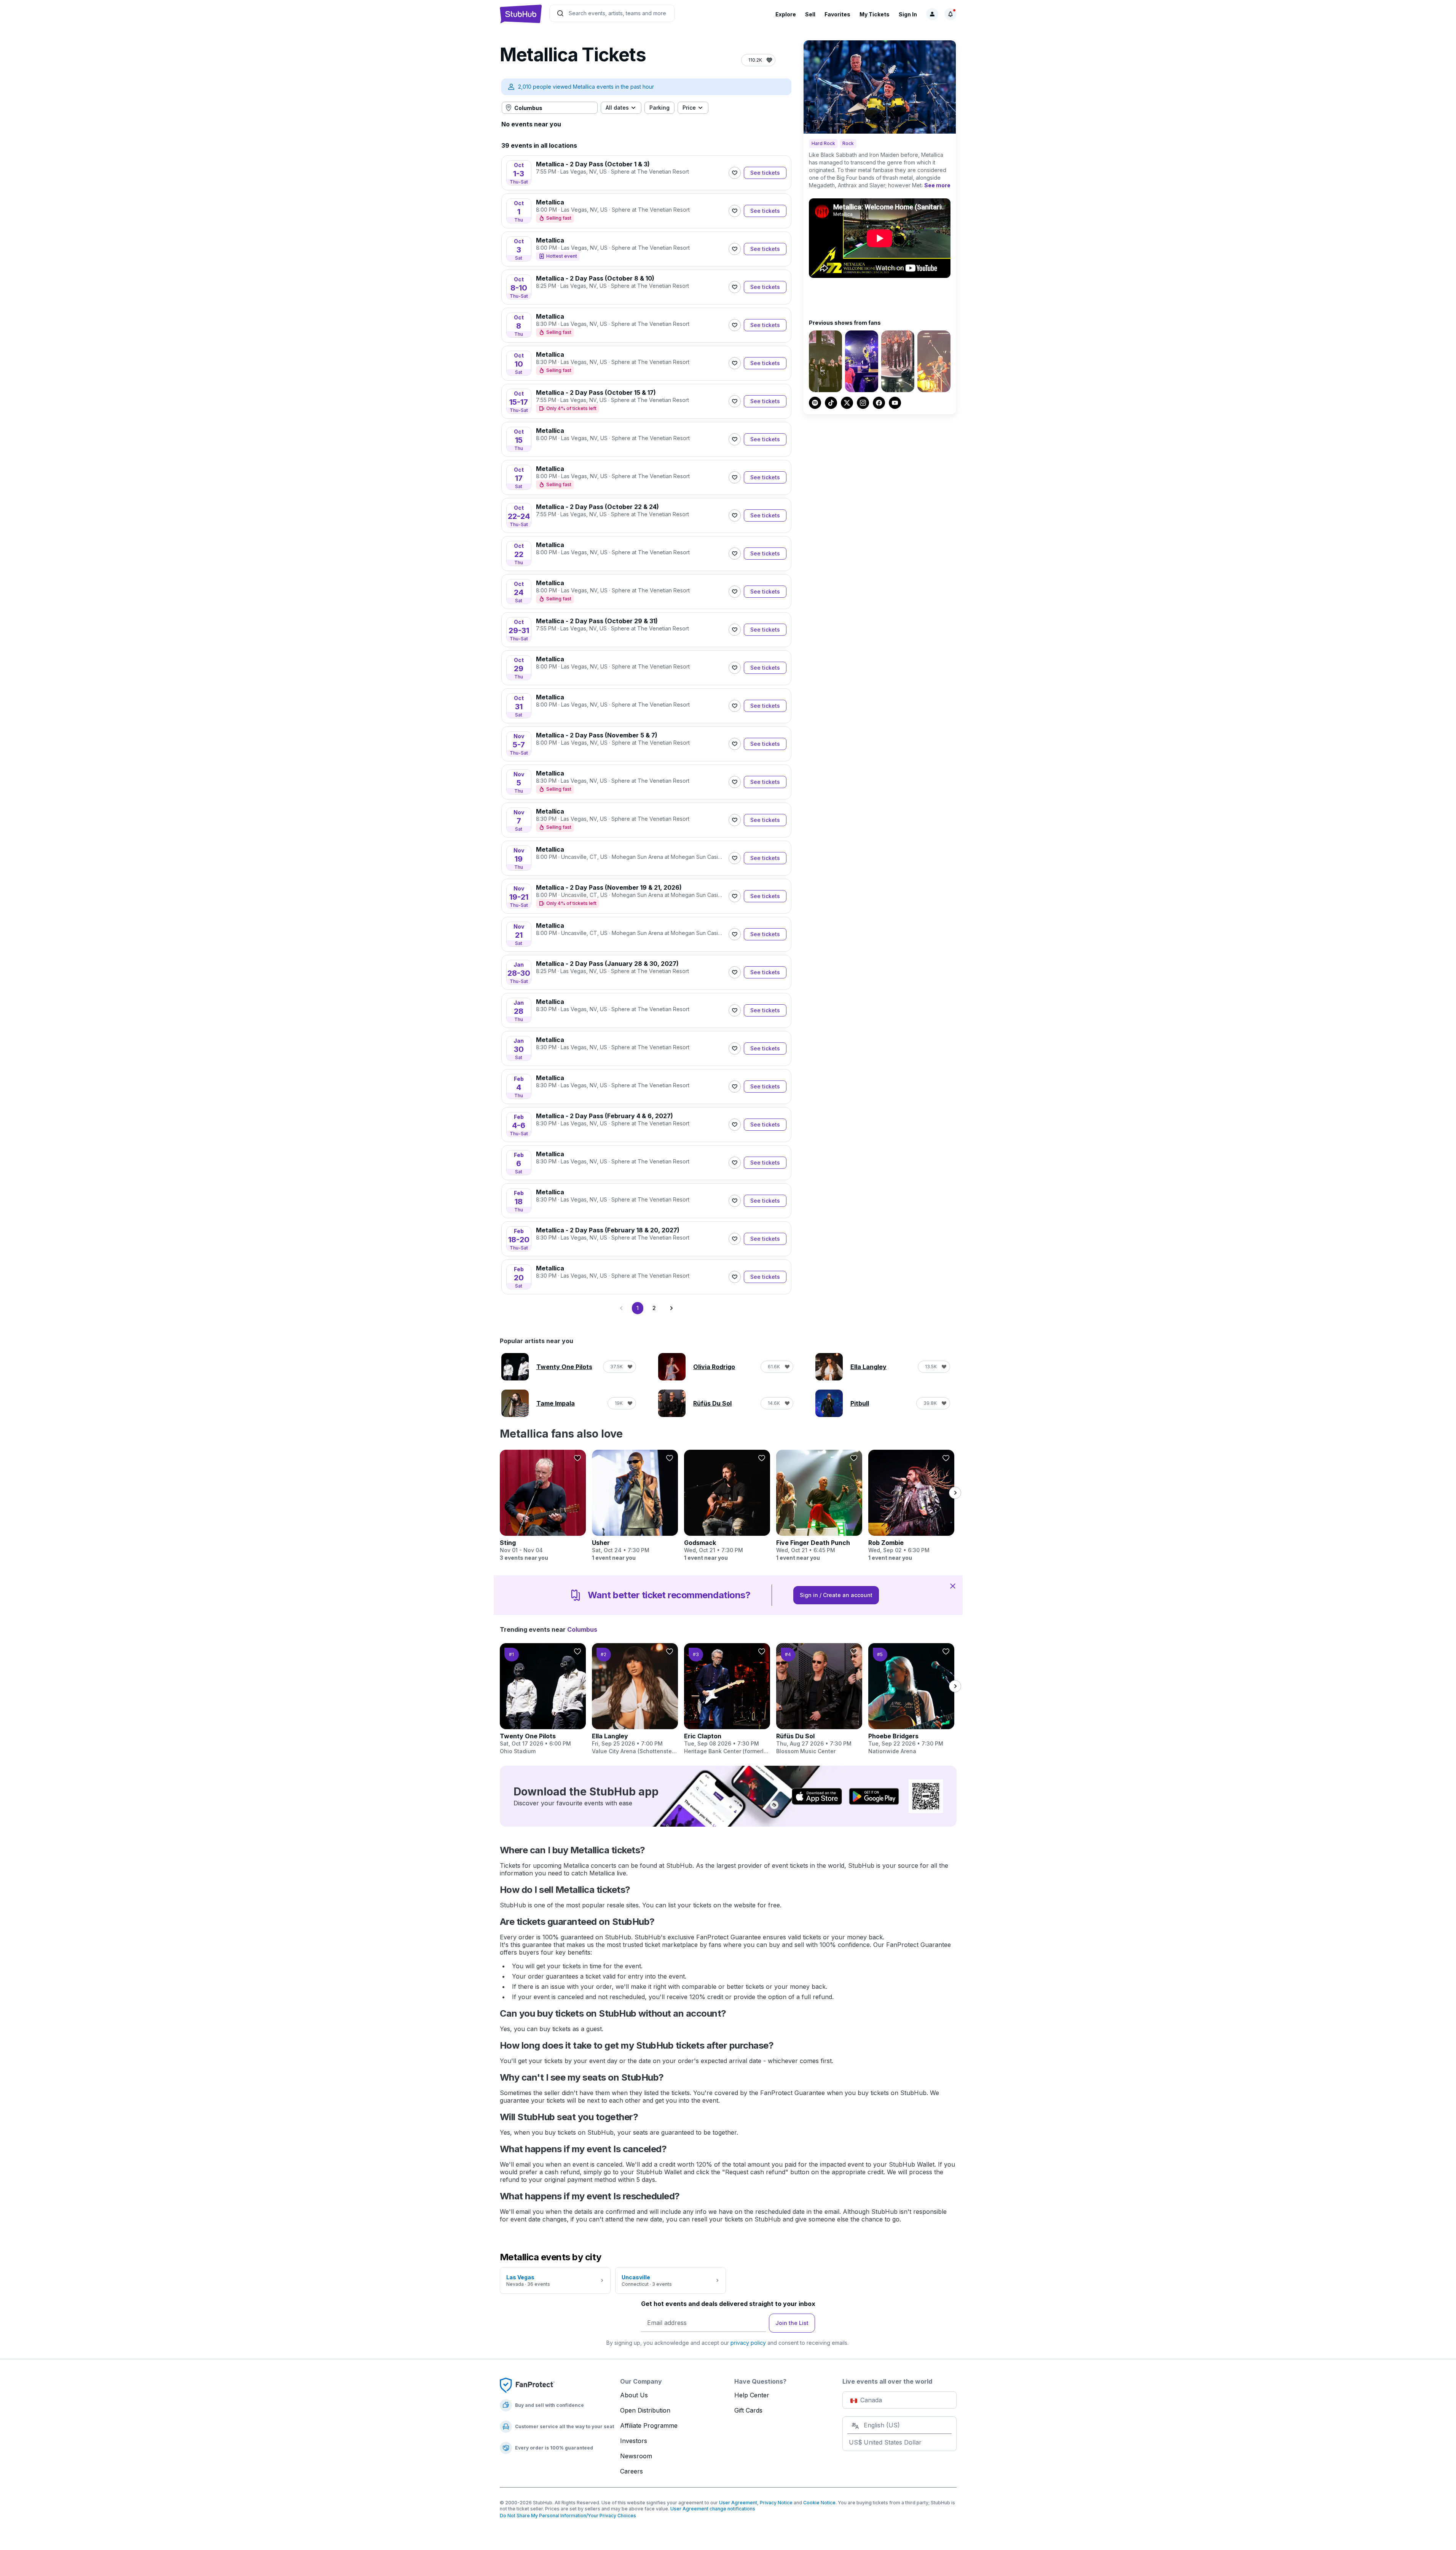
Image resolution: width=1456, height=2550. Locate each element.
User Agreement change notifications (713, 2509)
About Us (634, 2395)
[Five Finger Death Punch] (819, 1506)
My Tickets (875, 14)
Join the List (792, 2323)
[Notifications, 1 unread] (950, 14)
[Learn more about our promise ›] (527, 2385)
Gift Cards (748, 2410)
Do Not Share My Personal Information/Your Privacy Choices (568, 2516)
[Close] (953, 1586)
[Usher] (635, 1506)
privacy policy (748, 2343)
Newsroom (636, 2456)
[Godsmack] (727, 1506)
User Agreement (738, 2503)
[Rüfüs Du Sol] (819, 1699)
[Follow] (735, 173)
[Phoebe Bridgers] (911, 1699)
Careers (632, 2471)
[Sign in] (932, 14)
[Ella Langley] (635, 1699)
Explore (786, 14)
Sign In (908, 14)
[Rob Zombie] (911, 1506)
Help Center (752, 2395)
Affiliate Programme (649, 2426)
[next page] (955, 1493)
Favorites (837, 14)
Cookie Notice (819, 2503)
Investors (634, 2441)
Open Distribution (645, 2410)
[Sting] (543, 1506)
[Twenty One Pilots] (543, 1699)
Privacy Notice (776, 2503)
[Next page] (671, 1308)
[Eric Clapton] (727, 1699)
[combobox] (550, 108)
